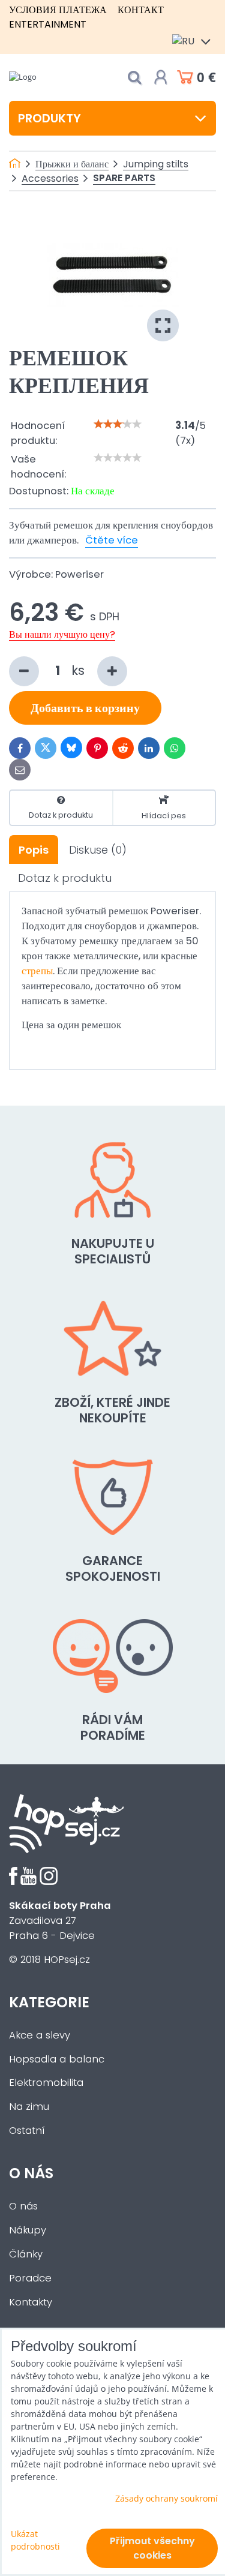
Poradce (30, 2278)
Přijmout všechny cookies (152, 2548)
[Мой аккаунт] (161, 77)
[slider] (118, 424)
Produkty (49, 118)
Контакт (141, 10)
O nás (23, 2206)
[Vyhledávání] (134, 78)
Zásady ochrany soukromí (166, 2498)
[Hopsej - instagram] (49, 1882)
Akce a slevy (40, 2035)
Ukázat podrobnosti (35, 2540)
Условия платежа (58, 10)
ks (80, 670)
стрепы (37, 971)
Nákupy (28, 2230)
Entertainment (48, 24)
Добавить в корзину (85, 708)
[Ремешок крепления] (113, 275)
